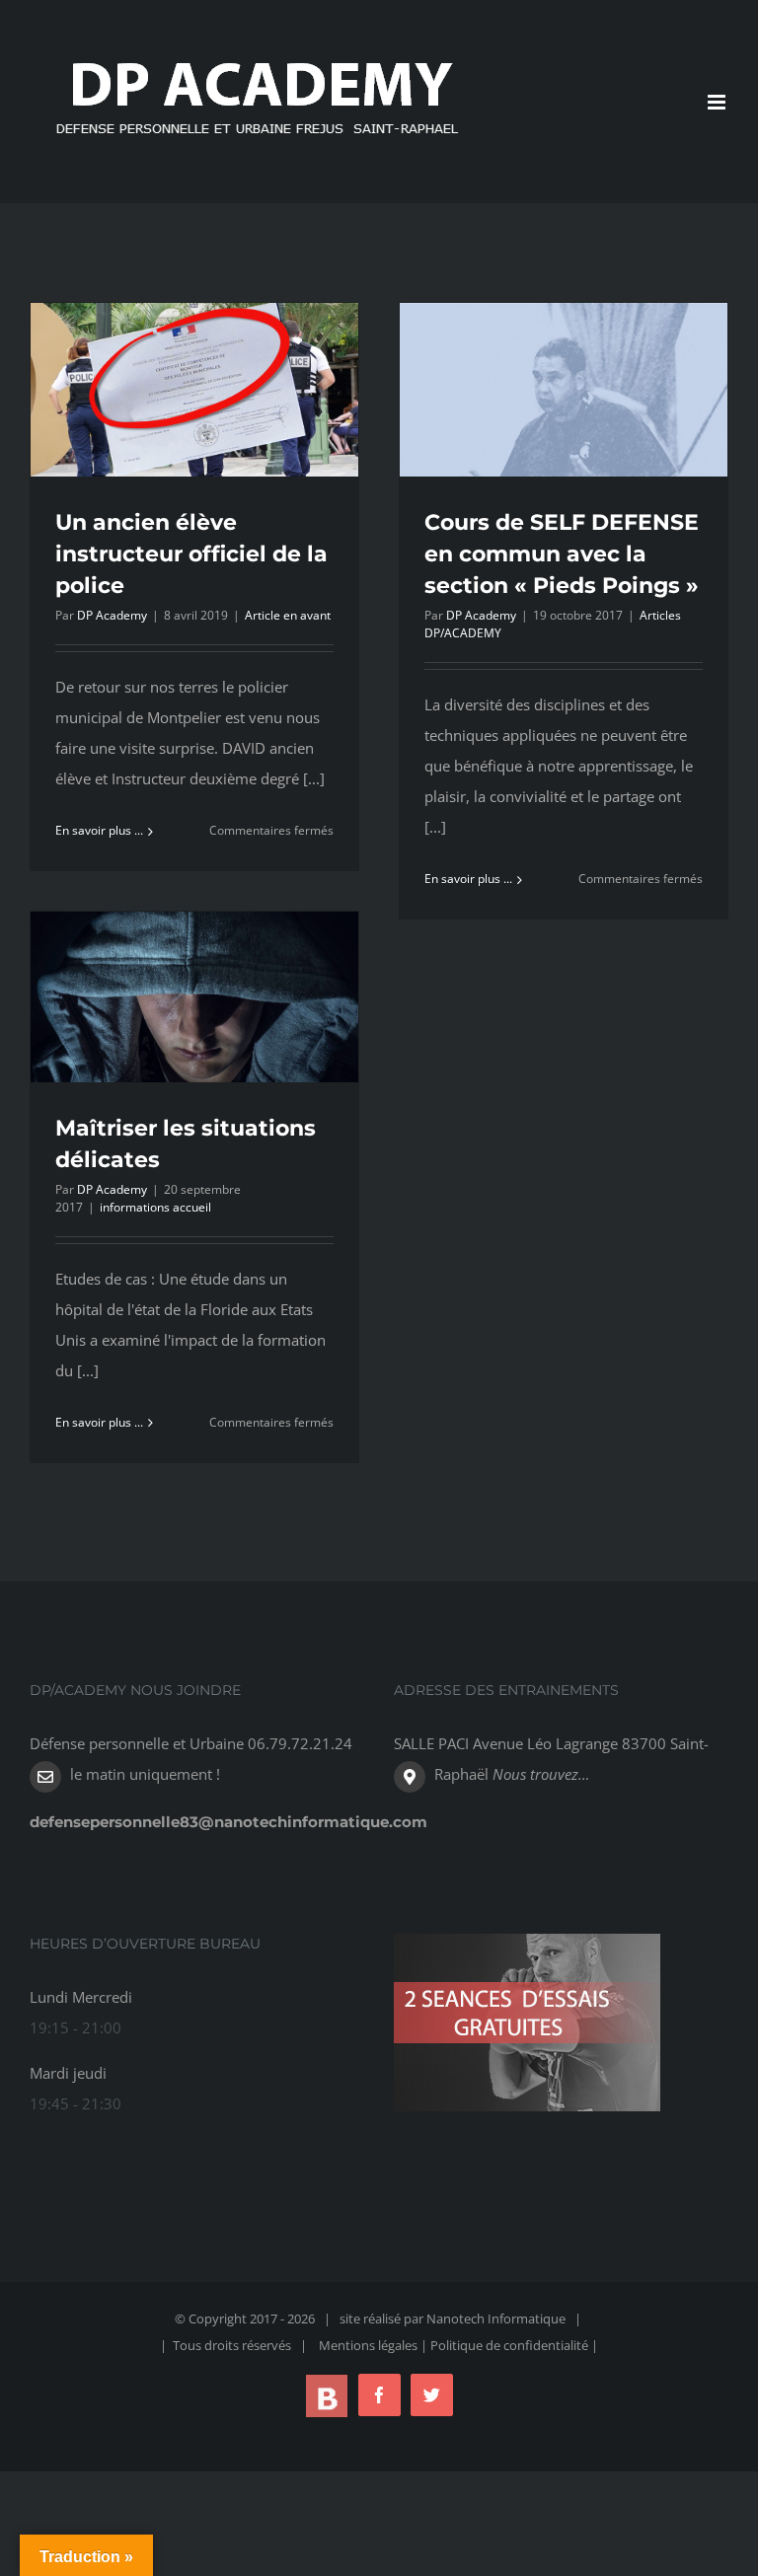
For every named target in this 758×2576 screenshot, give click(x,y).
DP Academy (112, 615)
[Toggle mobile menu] (718, 102)
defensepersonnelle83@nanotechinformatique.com (228, 1822)
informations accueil (155, 1207)
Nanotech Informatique (496, 2318)
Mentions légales (368, 2345)
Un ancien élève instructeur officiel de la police (191, 554)
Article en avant (288, 615)
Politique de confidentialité (511, 2345)
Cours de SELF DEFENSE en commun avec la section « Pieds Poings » (562, 554)
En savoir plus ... (99, 830)
